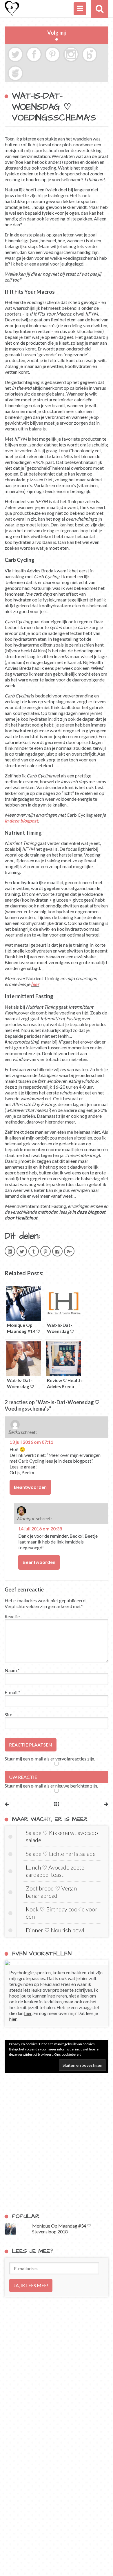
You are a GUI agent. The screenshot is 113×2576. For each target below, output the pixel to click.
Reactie (12, 1616)
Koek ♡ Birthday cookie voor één (62, 1913)
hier (35, 984)
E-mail (12, 1692)
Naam (12, 1670)
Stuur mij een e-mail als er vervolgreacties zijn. (50, 1759)
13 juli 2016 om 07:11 (31, 1442)
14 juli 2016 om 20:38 (40, 1529)
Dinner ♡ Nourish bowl (55, 1930)
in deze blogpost (21, 821)
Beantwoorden (30, 1487)
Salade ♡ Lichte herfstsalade (61, 1854)
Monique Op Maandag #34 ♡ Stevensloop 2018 (62, 2229)
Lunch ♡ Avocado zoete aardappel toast (55, 1871)
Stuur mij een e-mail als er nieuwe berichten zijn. (51, 1786)
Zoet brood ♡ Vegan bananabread (51, 1892)
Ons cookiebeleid (68, 2054)
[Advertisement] (57, 2143)
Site (8, 1714)
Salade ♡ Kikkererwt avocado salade (62, 1836)
